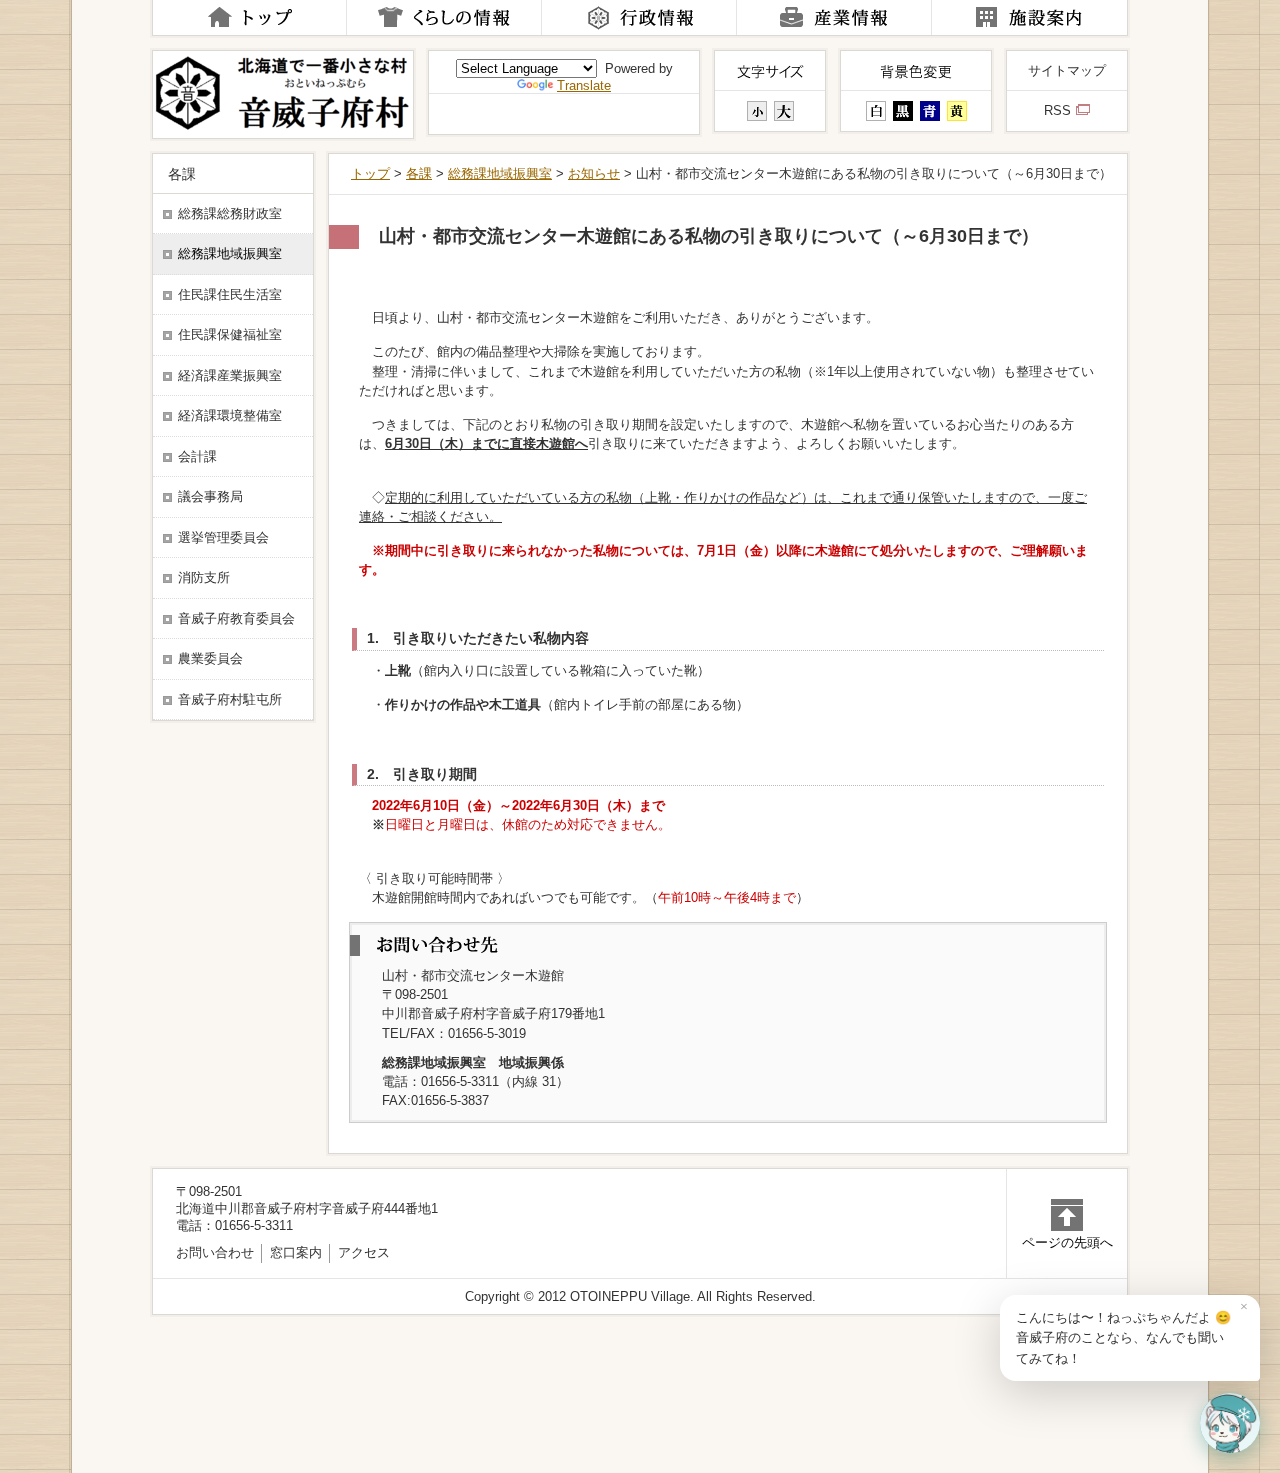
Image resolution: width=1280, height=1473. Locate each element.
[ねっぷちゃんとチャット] (1230, 1423)
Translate (584, 85)
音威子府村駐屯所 (230, 700)
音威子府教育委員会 (236, 619)
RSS (1057, 110)
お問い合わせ (215, 1252)
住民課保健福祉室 (230, 335)
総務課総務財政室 (230, 214)
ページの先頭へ (1067, 1242)
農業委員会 (210, 659)
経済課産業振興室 (230, 376)
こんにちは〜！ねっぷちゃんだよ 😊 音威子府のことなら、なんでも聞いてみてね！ (1123, 1338)
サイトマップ (1067, 70)
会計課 (197, 457)
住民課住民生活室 (230, 295)
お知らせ (594, 173)
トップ (370, 173)
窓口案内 (296, 1252)
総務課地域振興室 (500, 173)
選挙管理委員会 (223, 538)
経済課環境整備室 (230, 416)
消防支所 (204, 578)
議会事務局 (210, 497)
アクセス (364, 1252)
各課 (419, 173)
